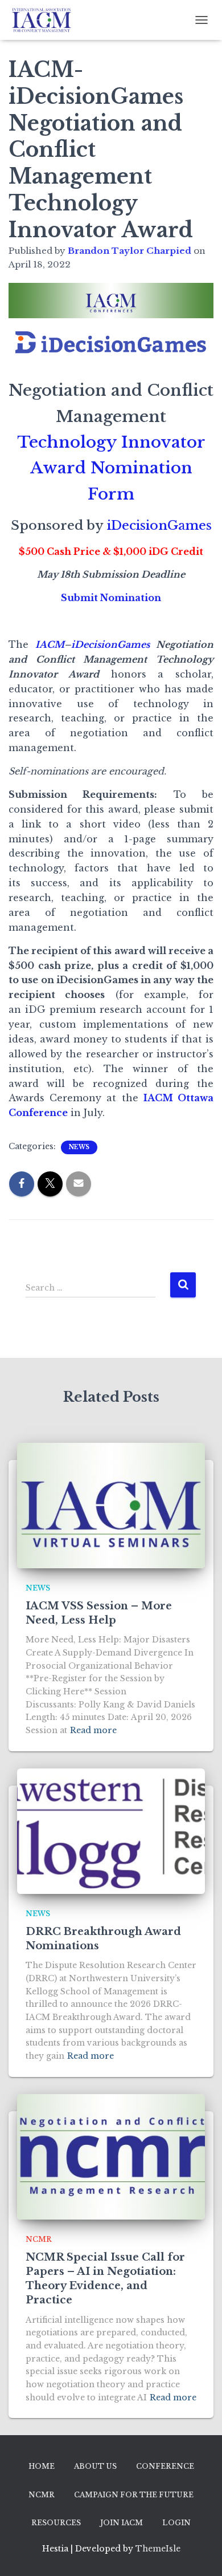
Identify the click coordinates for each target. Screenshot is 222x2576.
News (79, 1147)
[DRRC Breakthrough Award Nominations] (111, 1831)
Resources (56, 2523)
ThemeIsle (158, 2549)
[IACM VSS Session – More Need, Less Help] (111, 1506)
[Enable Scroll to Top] (200, 2553)
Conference (165, 2466)
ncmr (39, 2239)
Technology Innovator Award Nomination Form (111, 468)
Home (42, 2466)
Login (176, 2523)
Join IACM (122, 2523)
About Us (95, 2466)
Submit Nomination (111, 598)
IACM (50, 644)
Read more (93, 1730)
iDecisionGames (159, 526)
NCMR (42, 2495)
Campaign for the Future (134, 2495)
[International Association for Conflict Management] (46, 20)
